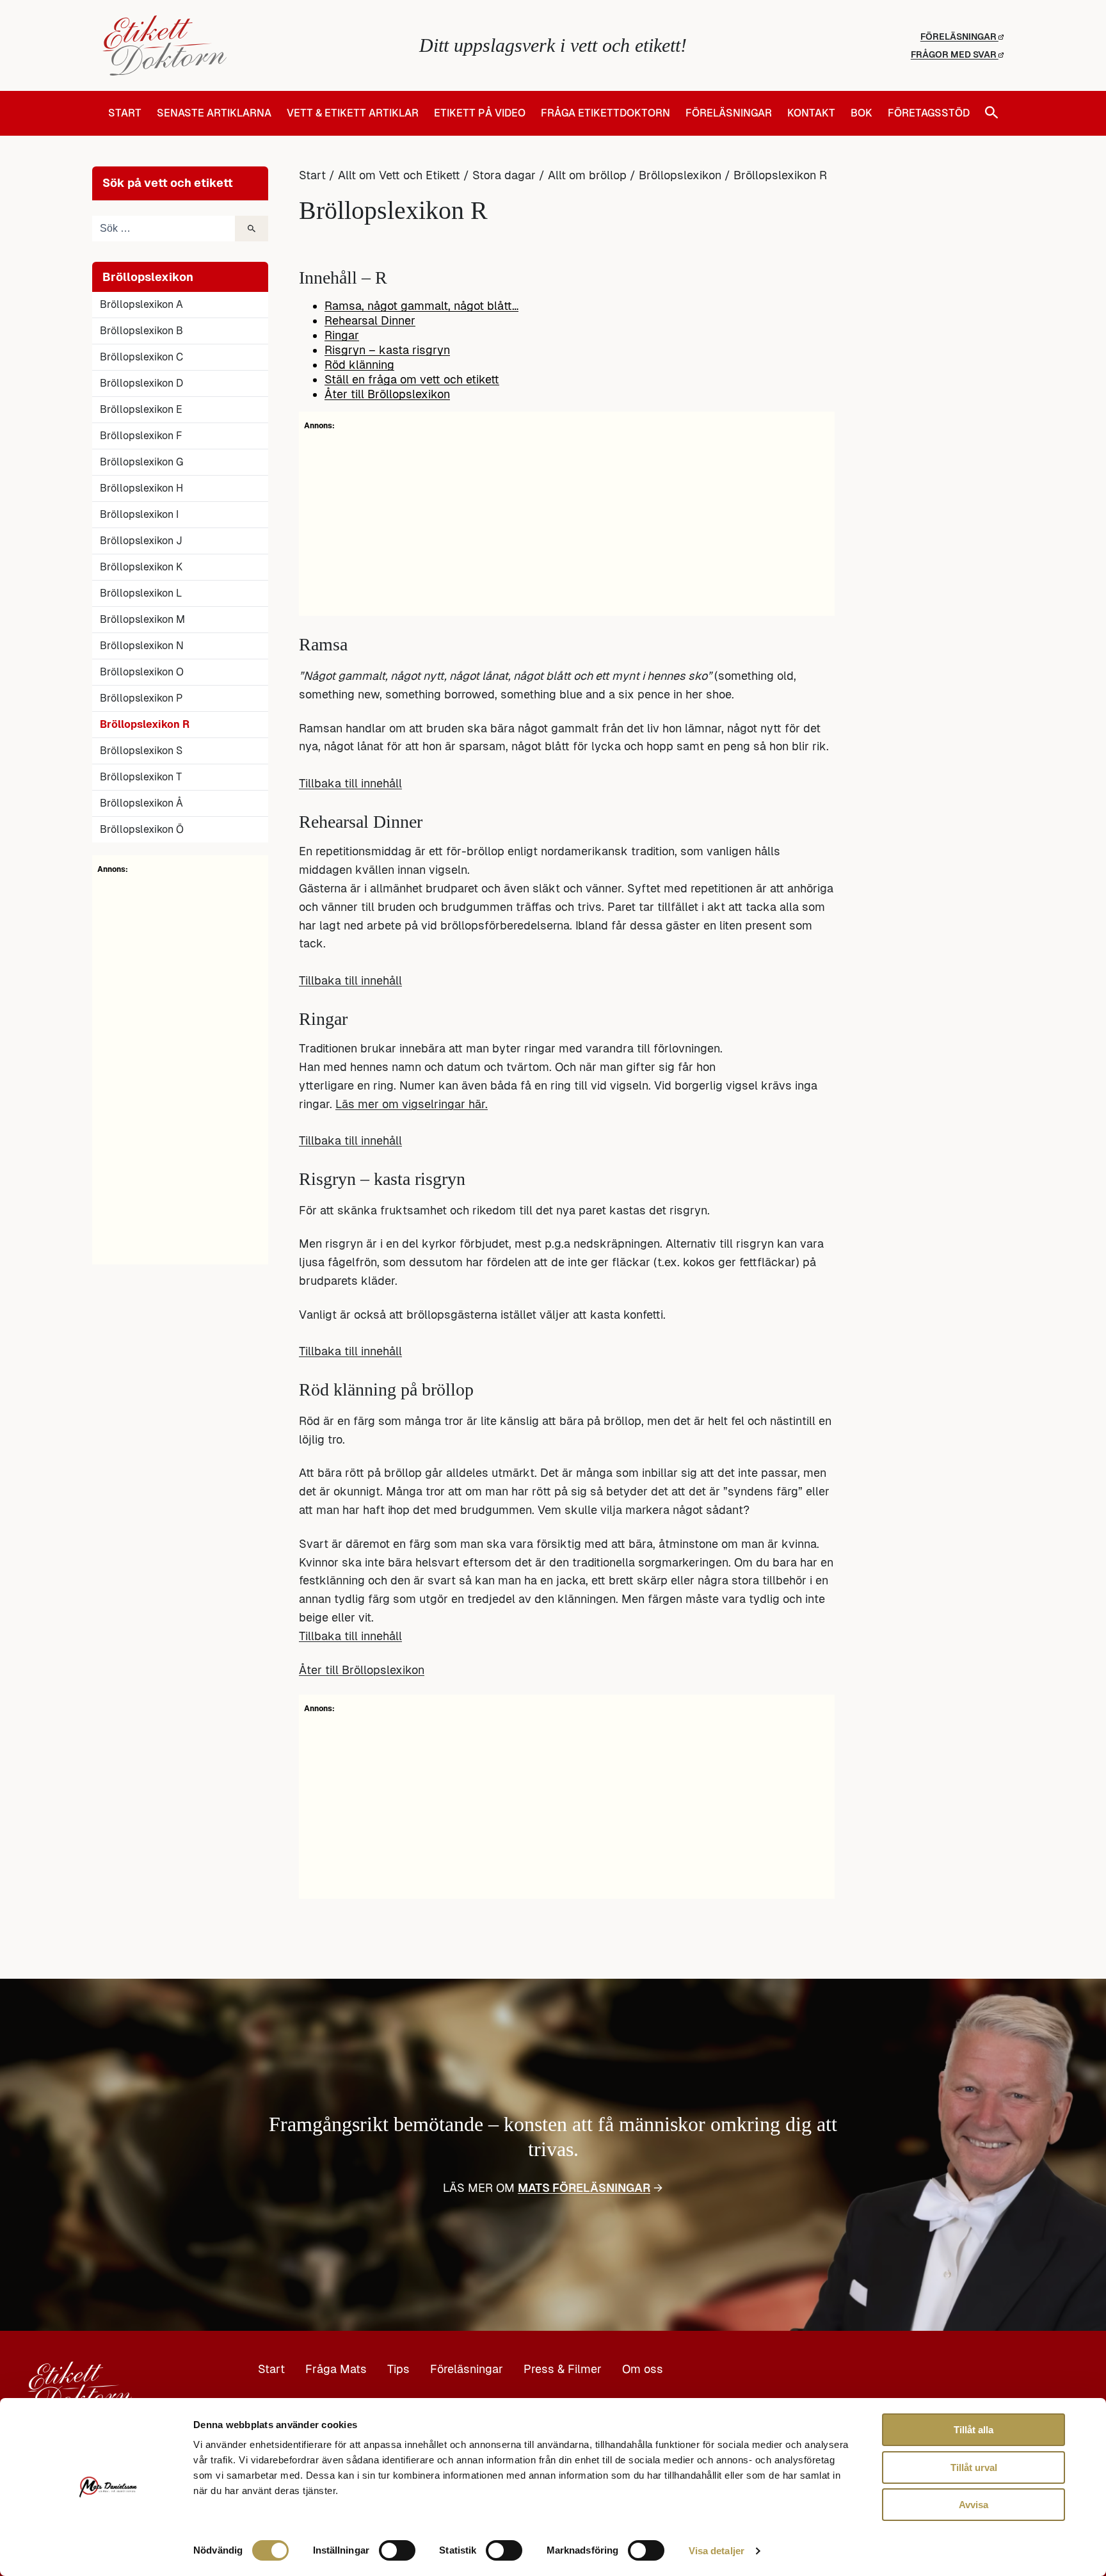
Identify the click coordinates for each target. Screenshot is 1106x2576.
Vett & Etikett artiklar (353, 113)
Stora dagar (504, 175)
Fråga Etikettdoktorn (605, 113)
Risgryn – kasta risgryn (387, 350)
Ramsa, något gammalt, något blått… (421, 306)
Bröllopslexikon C (141, 357)
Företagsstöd (929, 113)
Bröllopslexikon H (141, 488)
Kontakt (811, 113)
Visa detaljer (717, 2551)
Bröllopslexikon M (142, 619)
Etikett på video (480, 113)
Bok (862, 113)
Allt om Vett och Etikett (399, 175)
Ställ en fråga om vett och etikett (412, 379)
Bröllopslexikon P (141, 698)
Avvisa (974, 2505)
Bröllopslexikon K (141, 567)
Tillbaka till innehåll (350, 783)
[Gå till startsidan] (252, 45)
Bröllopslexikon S (141, 751)
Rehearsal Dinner (370, 320)
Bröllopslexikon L (141, 593)
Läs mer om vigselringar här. (412, 1104)
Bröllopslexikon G (141, 462)
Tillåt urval (974, 2467)
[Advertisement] (180, 1067)
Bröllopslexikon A (141, 304)
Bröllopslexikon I (139, 514)
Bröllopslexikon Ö (142, 829)
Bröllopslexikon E (141, 409)
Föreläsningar (959, 36)
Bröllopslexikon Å (141, 803)
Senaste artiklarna (214, 113)
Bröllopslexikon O (142, 672)
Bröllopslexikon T (141, 777)
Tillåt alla (974, 2430)
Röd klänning (359, 365)
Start (125, 113)
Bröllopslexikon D (141, 383)
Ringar (342, 335)
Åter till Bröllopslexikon (387, 394)
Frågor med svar (955, 54)
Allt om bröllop (587, 175)
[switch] (397, 2550)
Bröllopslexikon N (142, 646)
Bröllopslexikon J (141, 541)
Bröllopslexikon (680, 175)
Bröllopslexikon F (141, 436)
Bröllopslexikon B (141, 331)
